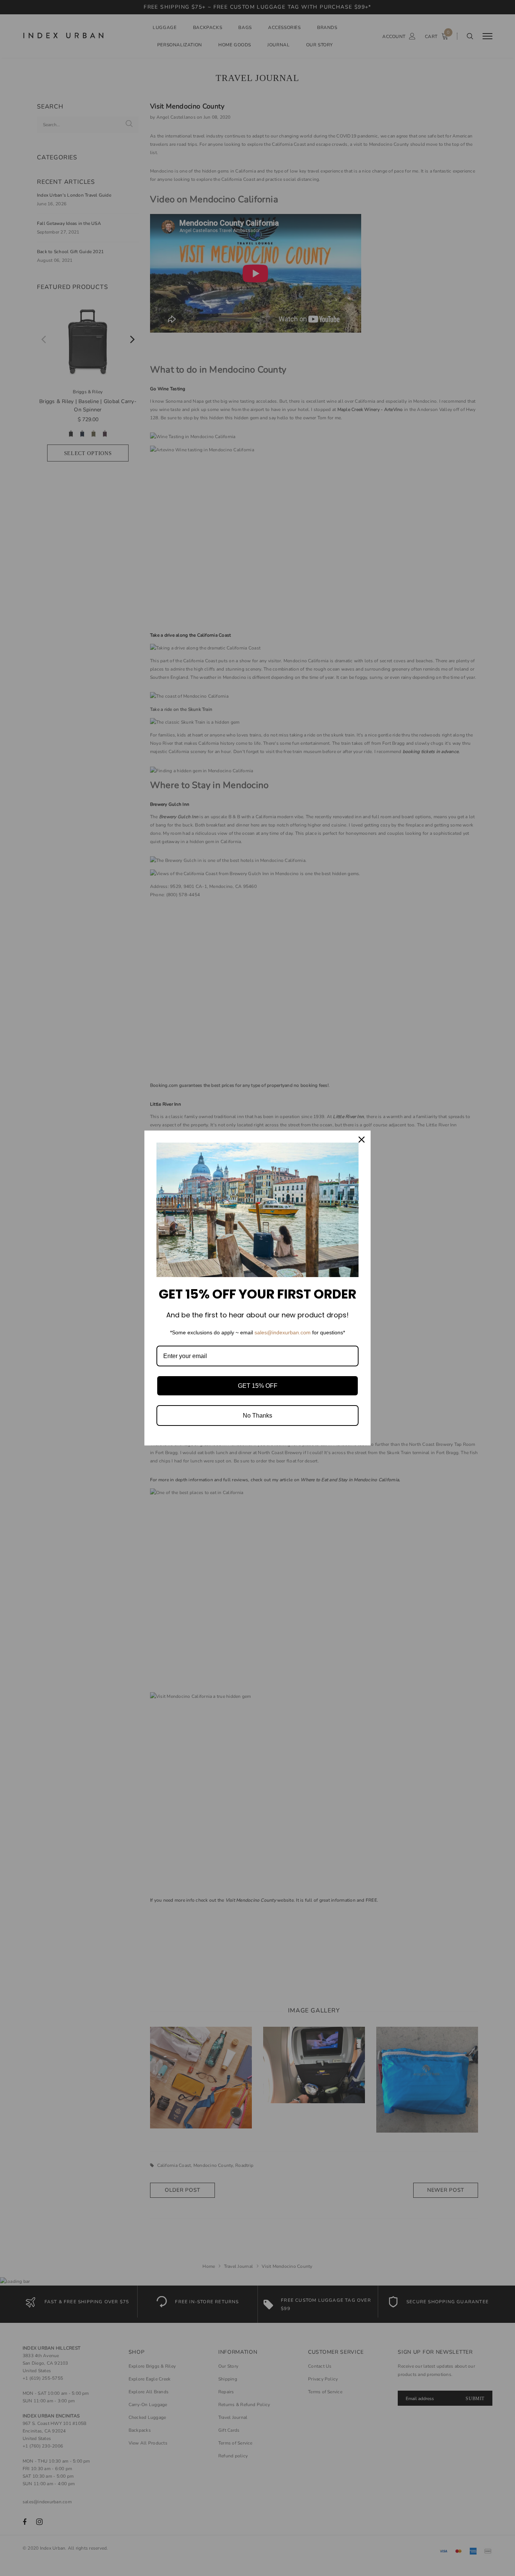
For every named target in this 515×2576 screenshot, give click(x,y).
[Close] (362, 1140)
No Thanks (257, 1416)
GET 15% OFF (258, 1386)
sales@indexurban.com (283, 1332)
